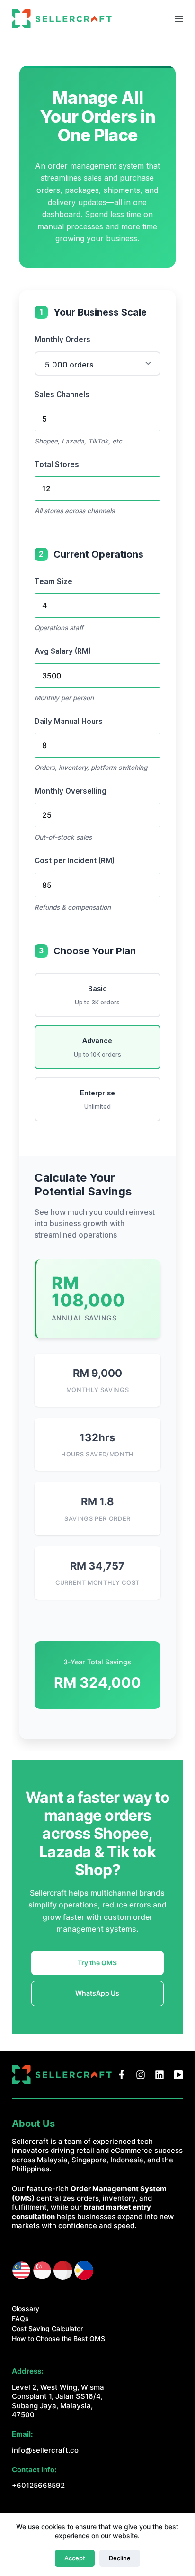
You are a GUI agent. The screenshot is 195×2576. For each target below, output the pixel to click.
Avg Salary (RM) (63, 651)
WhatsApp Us (97, 1993)
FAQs (20, 2318)
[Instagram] (141, 2075)
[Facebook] (122, 2075)
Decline (120, 2558)
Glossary (26, 2309)
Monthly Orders (62, 339)
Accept (75, 2558)
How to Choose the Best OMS (58, 2338)
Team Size (53, 582)
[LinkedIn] (160, 2075)
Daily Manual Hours (69, 721)
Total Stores (57, 465)
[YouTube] (178, 2075)
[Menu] (179, 19)
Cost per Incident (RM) (75, 861)
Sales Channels (62, 394)
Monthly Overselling (71, 791)
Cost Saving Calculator (47, 2328)
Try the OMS (97, 1963)
